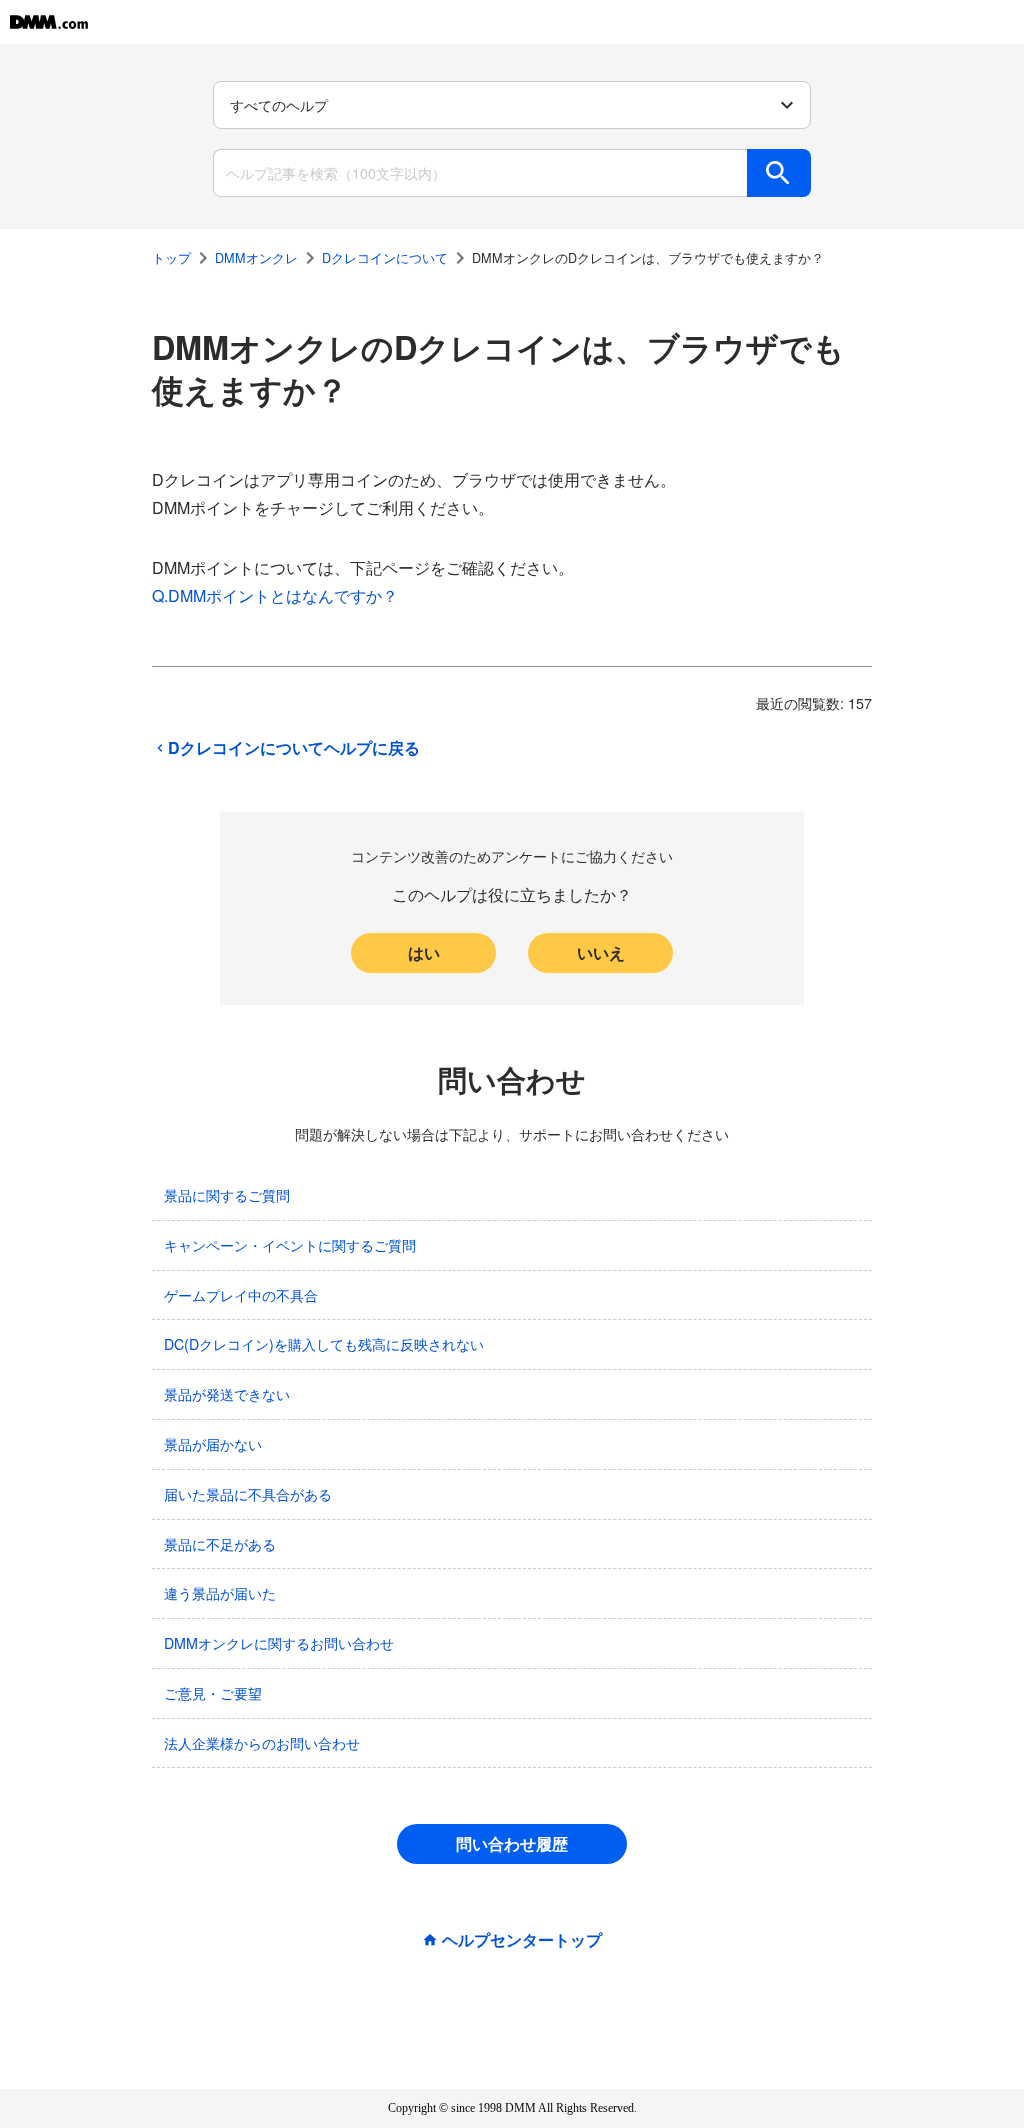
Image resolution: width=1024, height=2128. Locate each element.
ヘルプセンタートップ (522, 1940)
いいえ (601, 952)
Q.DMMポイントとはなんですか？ (275, 595)
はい (424, 952)
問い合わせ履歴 (512, 1843)
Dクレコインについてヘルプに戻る (294, 748)
